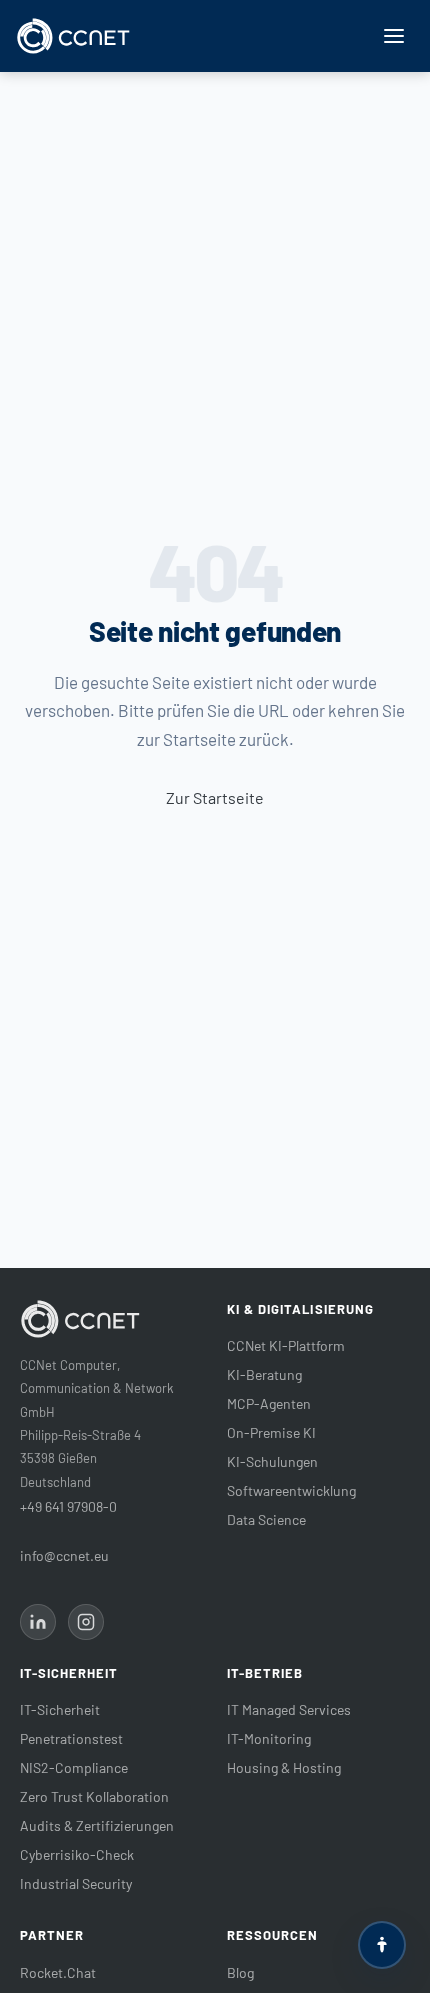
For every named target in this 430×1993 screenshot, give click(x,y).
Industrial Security (76, 1883)
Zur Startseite (215, 797)
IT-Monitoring (269, 1738)
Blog (240, 1972)
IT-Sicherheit (60, 1709)
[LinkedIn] (38, 1622)
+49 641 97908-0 (68, 1506)
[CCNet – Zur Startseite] (73, 36)
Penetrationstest (71, 1738)
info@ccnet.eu (64, 1555)
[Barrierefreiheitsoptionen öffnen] (382, 1945)
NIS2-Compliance (74, 1767)
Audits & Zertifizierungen (97, 1825)
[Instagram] (86, 1622)
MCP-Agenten (269, 1403)
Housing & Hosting (284, 1767)
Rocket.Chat (58, 1972)
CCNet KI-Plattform (286, 1345)
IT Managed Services (289, 1709)
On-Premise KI (271, 1432)
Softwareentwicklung (291, 1490)
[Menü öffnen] (394, 36)
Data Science (266, 1519)
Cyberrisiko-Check (77, 1854)
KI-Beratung (264, 1374)
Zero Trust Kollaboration (94, 1796)
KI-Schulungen (272, 1461)
